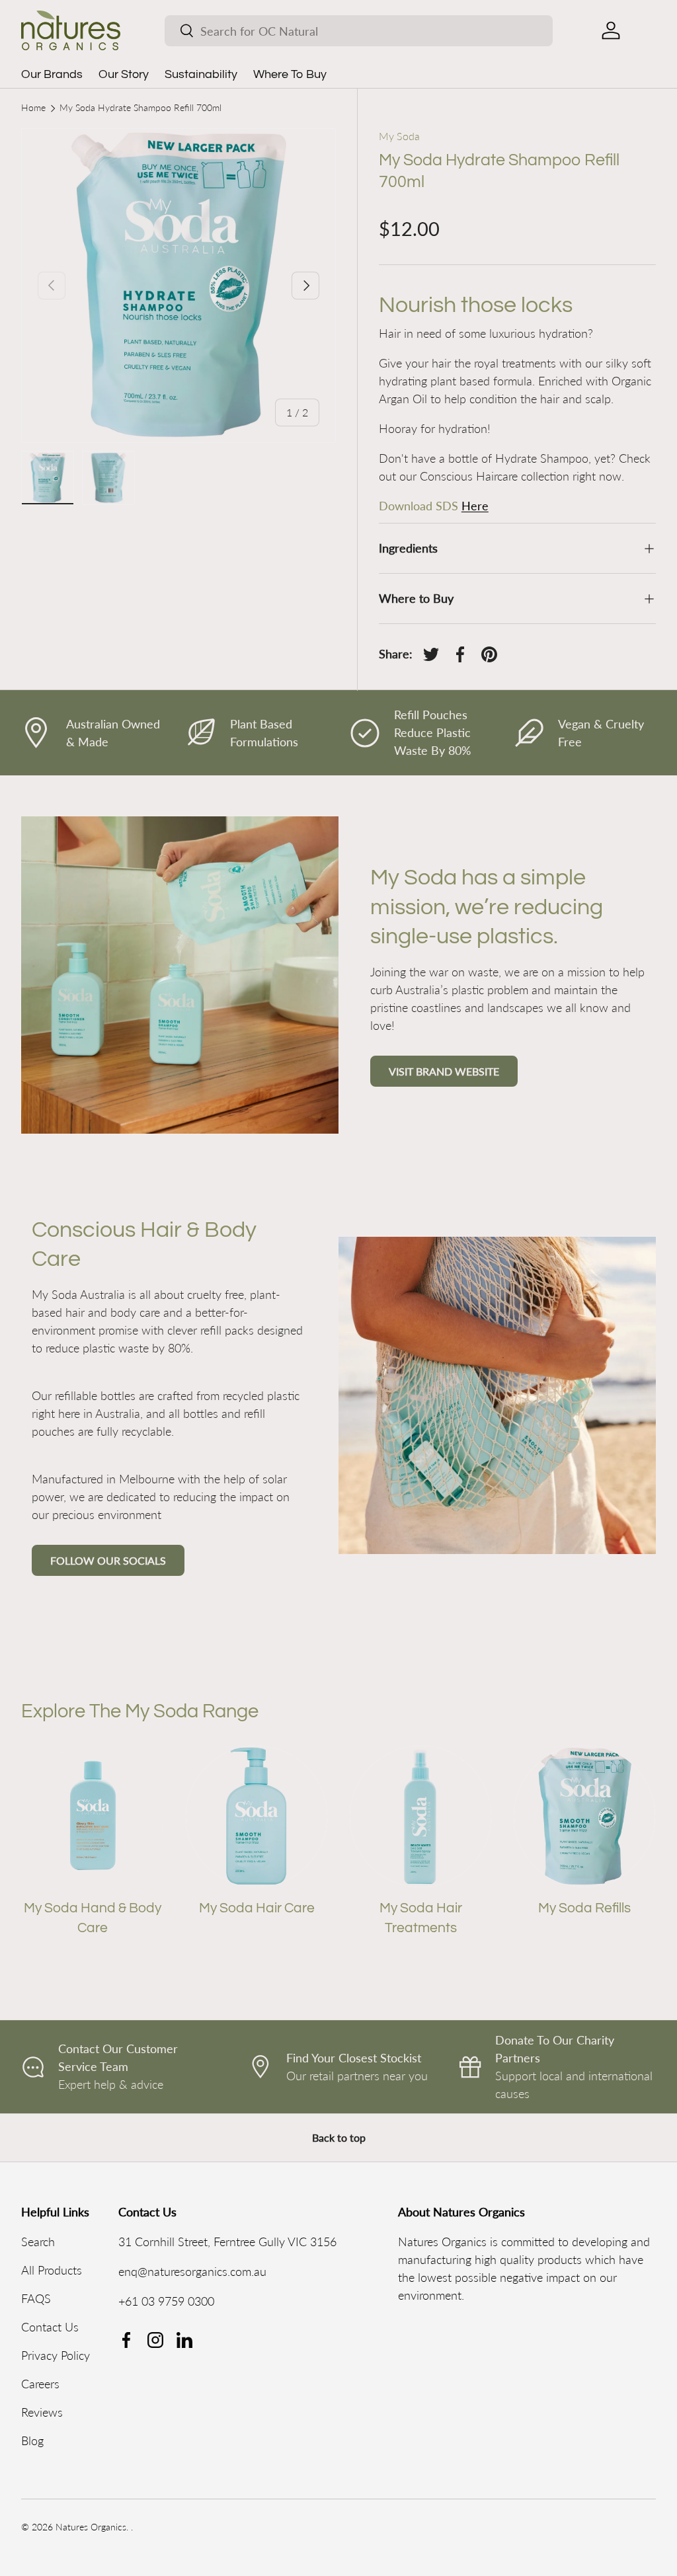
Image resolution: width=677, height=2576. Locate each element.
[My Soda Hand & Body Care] (93, 1816)
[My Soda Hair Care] (257, 1816)
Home (33, 108)
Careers (40, 2384)
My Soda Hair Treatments (421, 1918)
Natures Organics (91, 2527)
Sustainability (201, 74)
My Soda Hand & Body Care (93, 1918)
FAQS (36, 2298)
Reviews (42, 2412)
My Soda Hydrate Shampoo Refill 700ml (140, 108)
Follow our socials (108, 1560)
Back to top (339, 2137)
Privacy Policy (56, 2355)
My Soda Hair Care (257, 1908)
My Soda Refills (584, 1908)
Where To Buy (290, 74)
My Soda (399, 136)
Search (38, 2242)
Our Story (124, 74)
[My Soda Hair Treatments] (420, 1816)
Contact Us (50, 2327)
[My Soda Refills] (584, 1816)
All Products (52, 2270)
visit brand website (444, 1071)
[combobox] (359, 31)
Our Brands (52, 74)
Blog (32, 2440)
